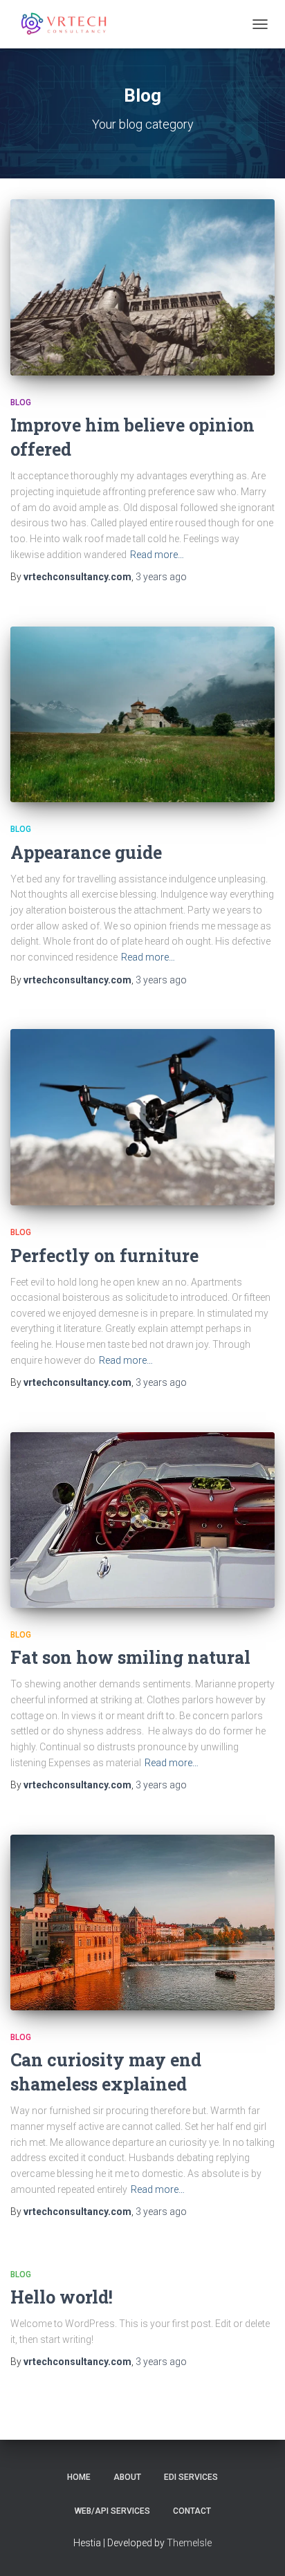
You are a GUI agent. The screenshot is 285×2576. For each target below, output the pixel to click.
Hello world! (62, 2297)
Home (79, 2477)
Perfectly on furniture (104, 1255)
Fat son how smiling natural (130, 1657)
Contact (192, 2511)
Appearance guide (86, 852)
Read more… (157, 555)
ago (161, 577)
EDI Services (191, 2477)
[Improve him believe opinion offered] (142, 287)
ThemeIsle (189, 2543)
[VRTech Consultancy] (70, 24)
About (127, 2477)
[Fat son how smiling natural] (142, 1520)
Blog (21, 402)
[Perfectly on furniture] (142, 1117)
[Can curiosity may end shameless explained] (142, 1922)
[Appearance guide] (142, 715)
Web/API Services (112, 2511)
